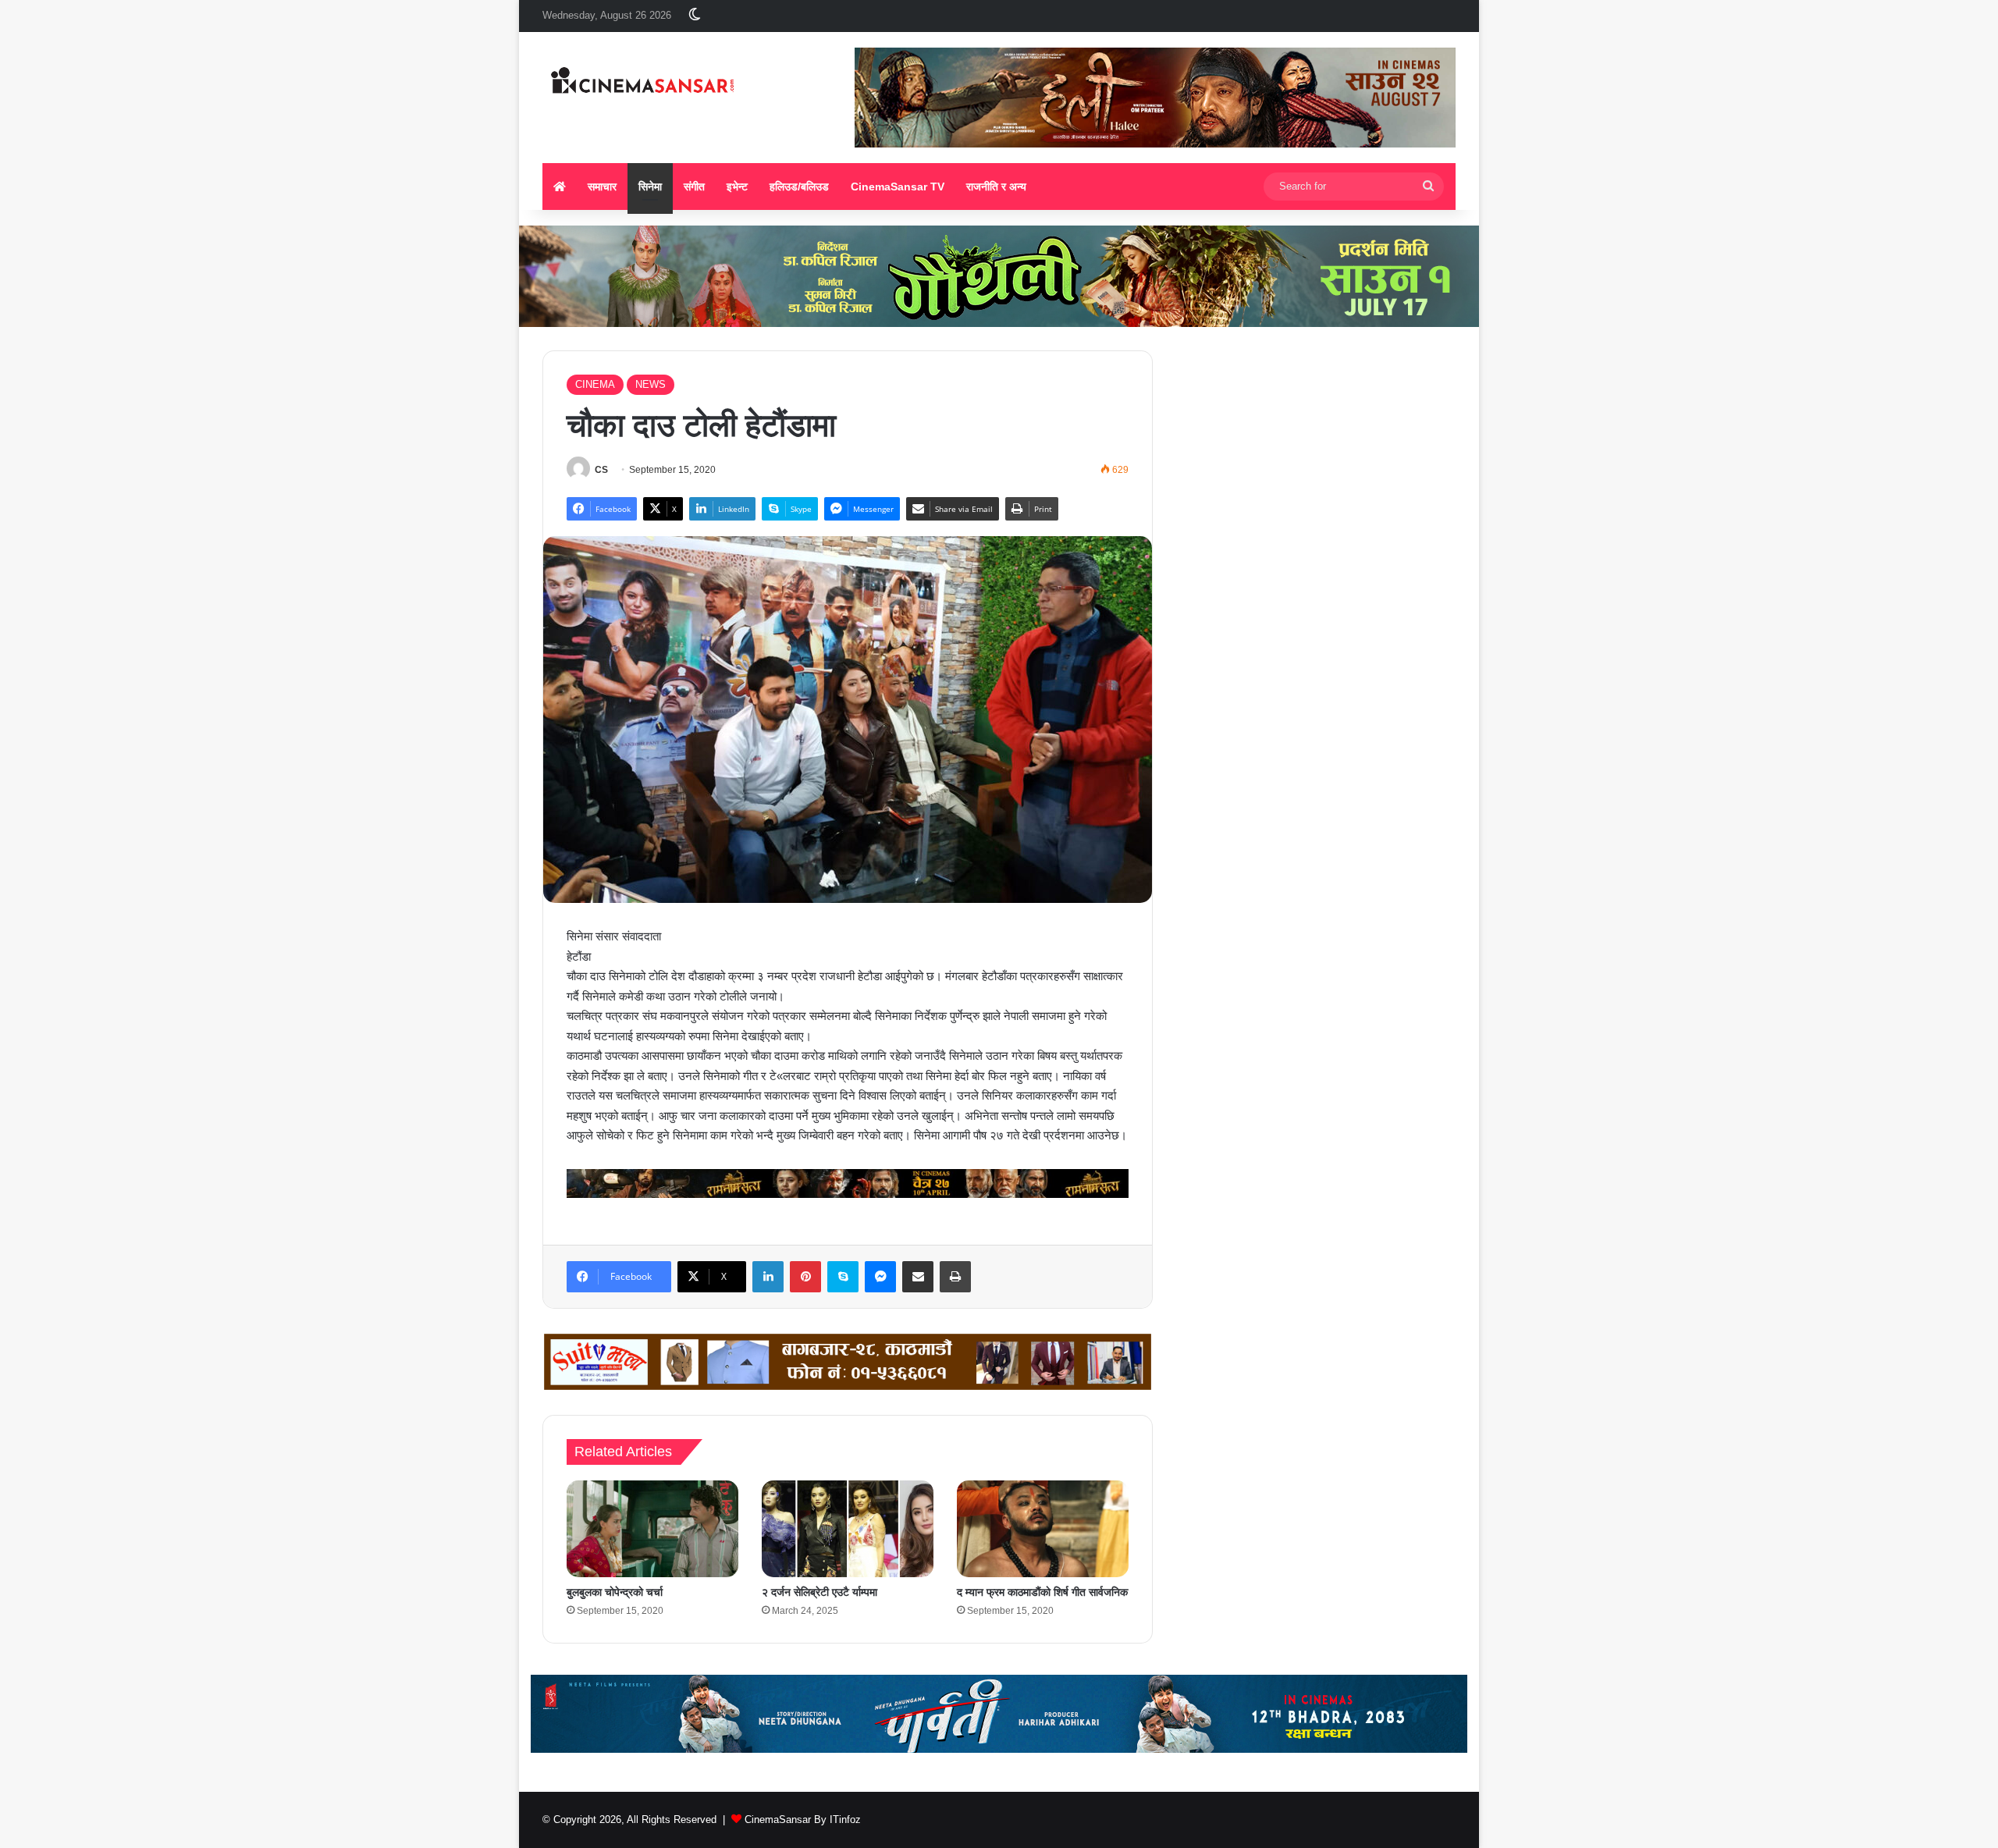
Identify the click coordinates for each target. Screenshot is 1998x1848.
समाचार (602, 187)
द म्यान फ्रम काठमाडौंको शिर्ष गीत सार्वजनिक (1042, 1592)
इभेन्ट (737, 187)
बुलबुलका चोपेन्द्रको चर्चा (615, 1592)
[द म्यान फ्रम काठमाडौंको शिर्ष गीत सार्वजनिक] (1043, 1529)
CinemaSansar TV (898, 187)
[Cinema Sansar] (643, 82)
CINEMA (595, 384)
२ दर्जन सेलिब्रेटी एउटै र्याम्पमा (819, 1592)
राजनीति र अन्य (996, 187)
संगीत (694, 187)
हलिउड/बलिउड (799, 187)
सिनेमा (650, 187)
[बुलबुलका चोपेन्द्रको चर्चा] (652, 1529)
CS (601, 470)
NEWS (651, 384)
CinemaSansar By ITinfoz (803, 1820)
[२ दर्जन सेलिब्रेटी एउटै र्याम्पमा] (848, 1529)
